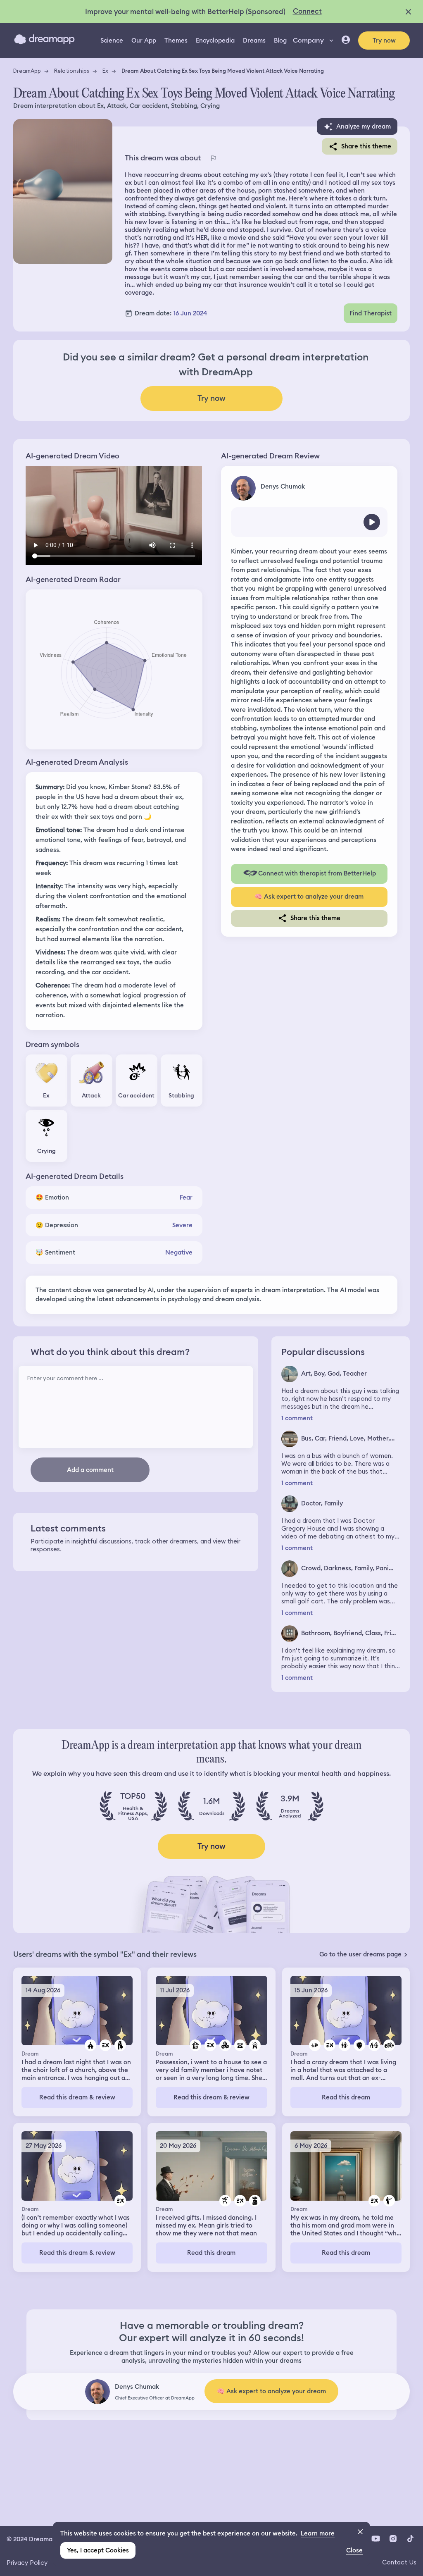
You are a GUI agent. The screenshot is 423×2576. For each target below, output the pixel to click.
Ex (105, 71)
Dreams (254, 41)
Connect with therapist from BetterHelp (317, 873)
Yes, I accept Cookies (98, 2550)
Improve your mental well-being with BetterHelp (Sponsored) (185, 12)
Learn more (318, 2533)
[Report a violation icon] (213, 158)
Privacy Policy (27, 2563)
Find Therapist (371, 313)
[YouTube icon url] (375, 2538)
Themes (176, 41)
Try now (384, 41)
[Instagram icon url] (393, 2538)
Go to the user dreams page (360, 1954)
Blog (280, 41)
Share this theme (366, 146)
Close (354, 2550)
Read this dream (346, 2097)
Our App (144, 41)
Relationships (72, 71)
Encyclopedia (215, 41)
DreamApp (27, 71)
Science (112, 41)
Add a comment (90, 1470)
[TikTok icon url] (410, 2538)
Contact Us (399, 2562)
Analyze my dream (364, 126)
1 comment (297, 1418)
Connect (307, 11)
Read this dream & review (77, 2097)
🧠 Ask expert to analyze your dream (309, 897)
